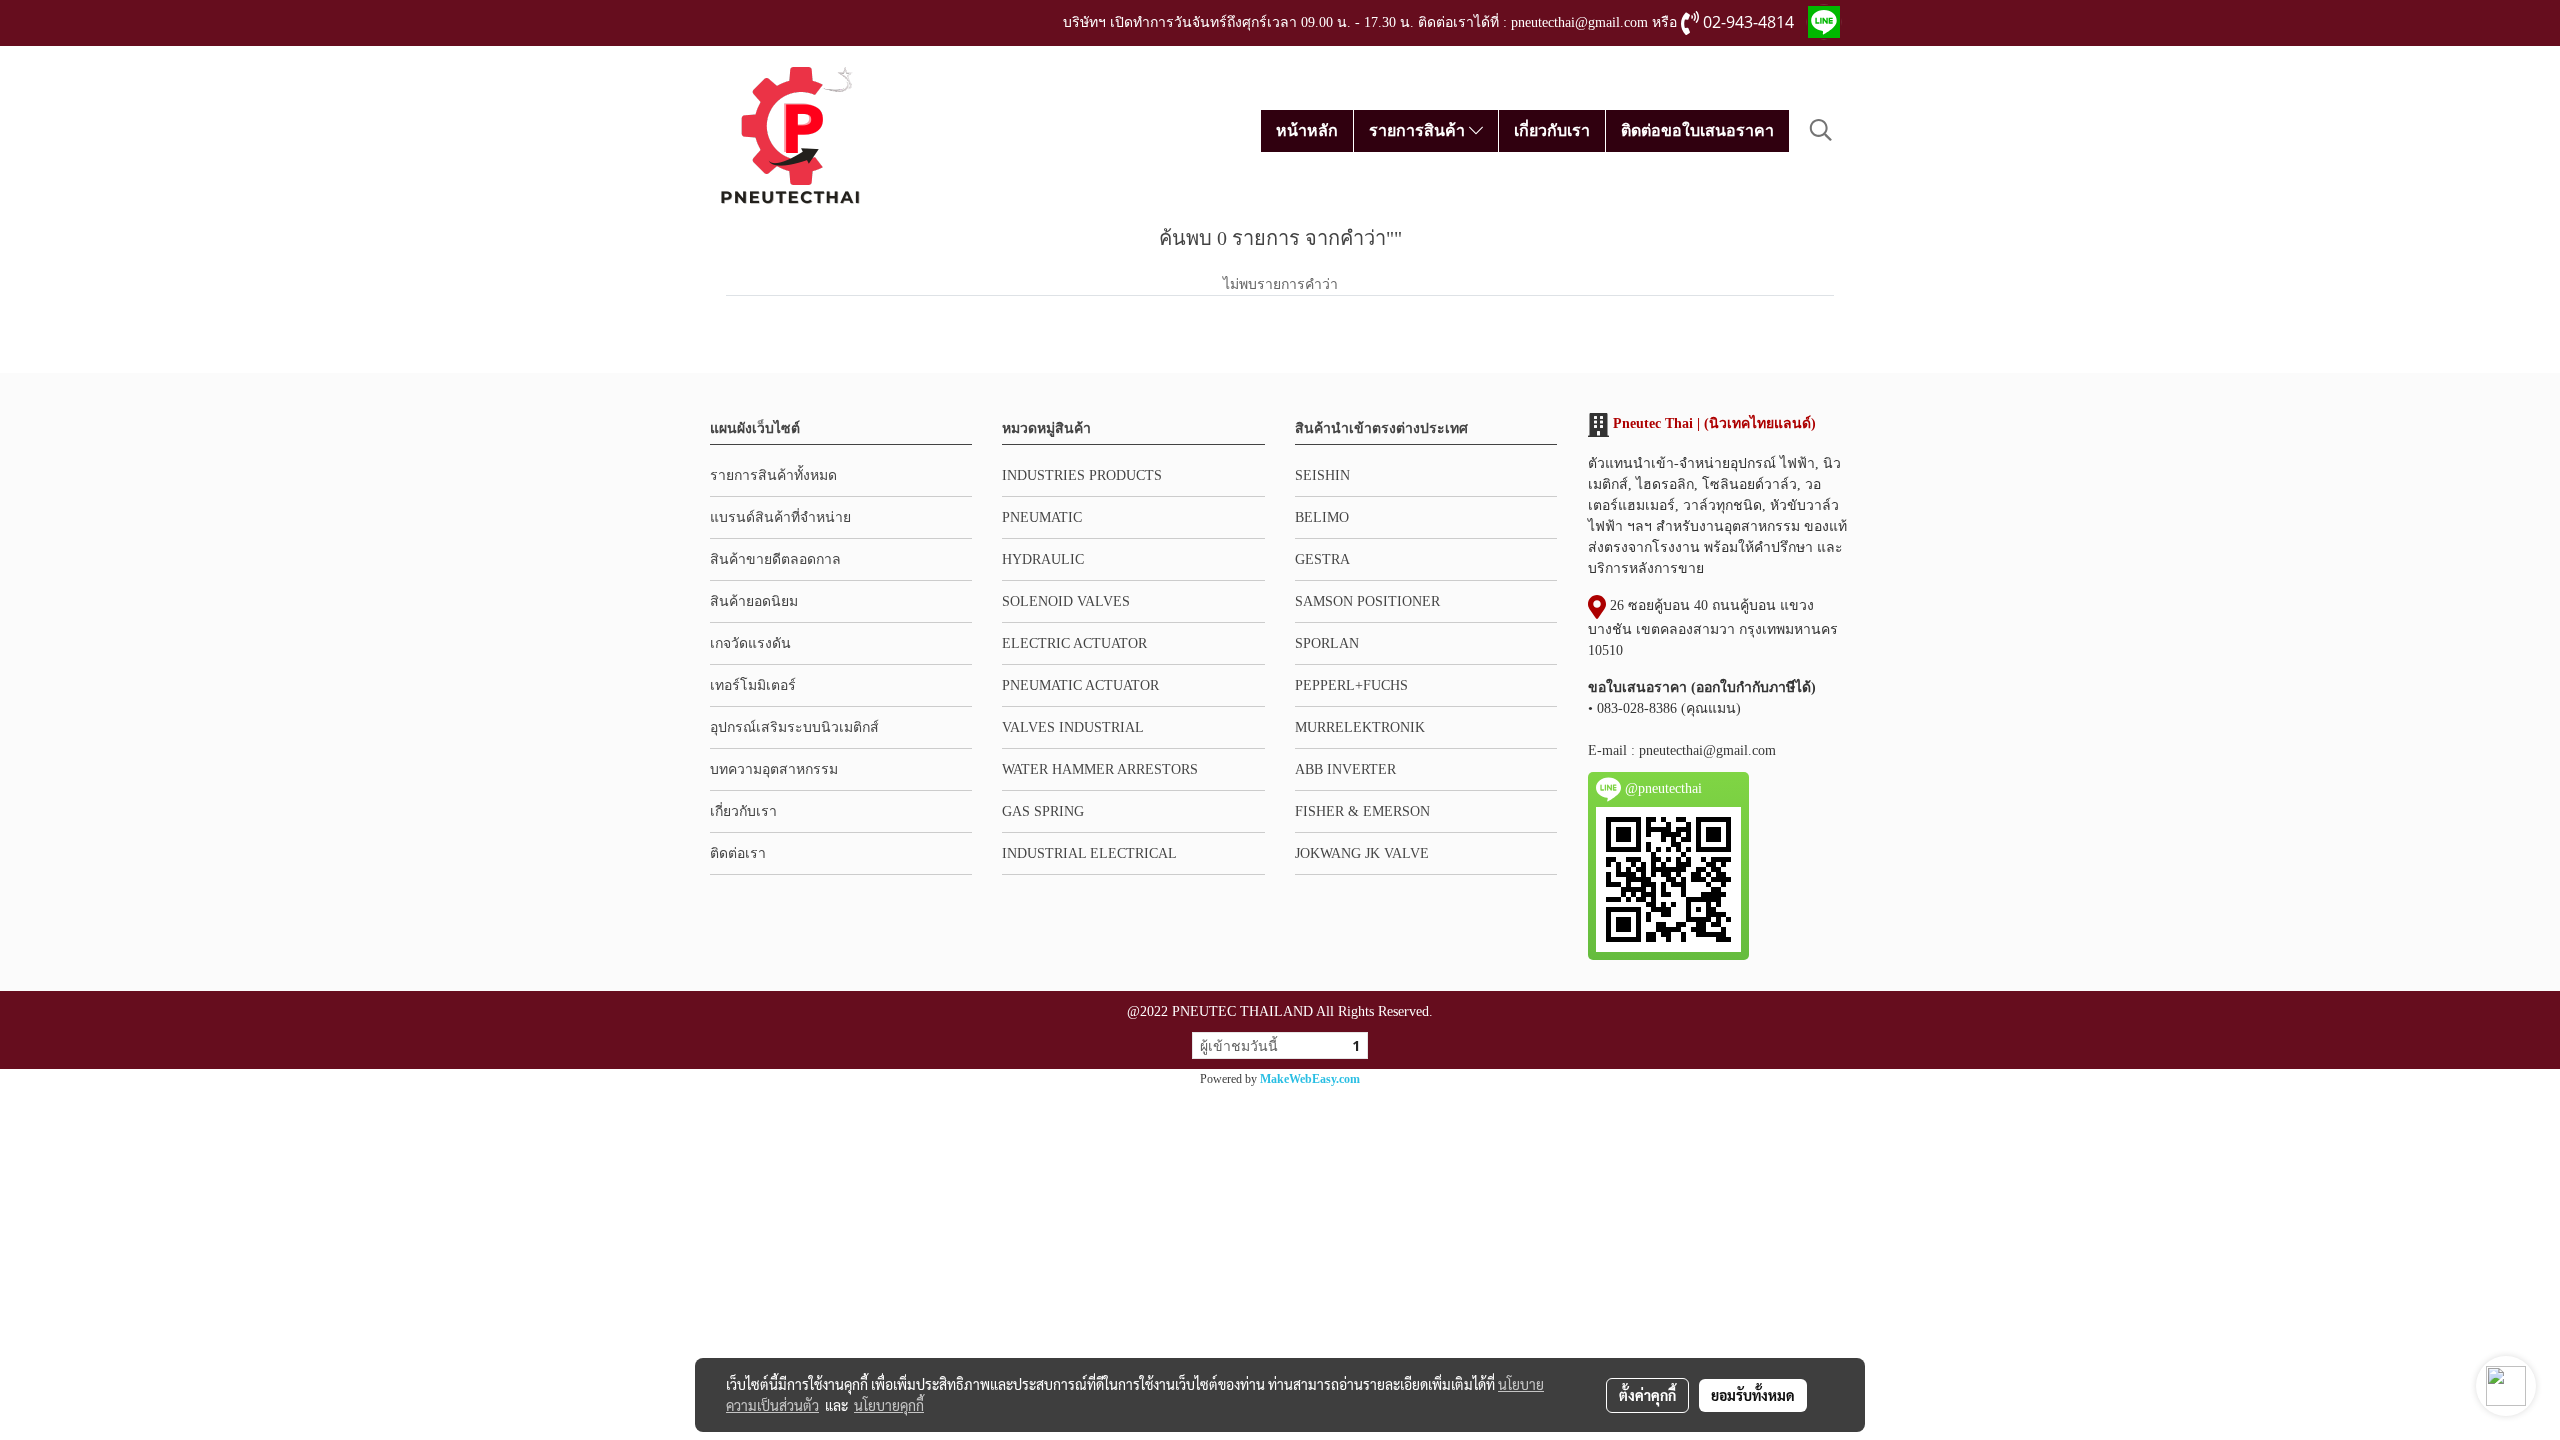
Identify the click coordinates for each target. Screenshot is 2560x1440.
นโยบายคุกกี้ (889, 1405)
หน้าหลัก (1307, 130)
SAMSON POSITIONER (1367, 601)
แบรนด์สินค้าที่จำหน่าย (780, 517)
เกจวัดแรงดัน (750, 643)
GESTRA (1322, 559)
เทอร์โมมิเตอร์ (753, 685)
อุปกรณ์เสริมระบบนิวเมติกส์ (794, 727)
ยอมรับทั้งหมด (1753, 1395)
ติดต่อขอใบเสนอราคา (1697, 130)
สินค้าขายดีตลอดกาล (775, 559)
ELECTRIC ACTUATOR (1074, 643)
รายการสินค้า (1419, 130)
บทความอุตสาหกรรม (774, 769)
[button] (1821, 130)
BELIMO (1322, 517)
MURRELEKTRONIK (1360, 727)
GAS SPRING (1043, 811)
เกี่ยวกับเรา (1552, 130)
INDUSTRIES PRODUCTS (1082, 475)
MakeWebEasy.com (1310, 1079)
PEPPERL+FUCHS (1351, 685)
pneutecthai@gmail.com (1707, 750)
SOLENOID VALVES (1066, 601)
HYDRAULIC (1043, 559)
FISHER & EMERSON (1362, 811)
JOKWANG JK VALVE (1362, 853)
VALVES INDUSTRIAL (1073, 727)
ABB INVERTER (1345, 769)
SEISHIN (1322, 475)
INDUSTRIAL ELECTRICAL (1089, 853)
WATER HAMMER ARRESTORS (1100, 769)
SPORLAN (1327, 643)
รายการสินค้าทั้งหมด (773, 475)
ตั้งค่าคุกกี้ (1647, 1395)
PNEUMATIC (1042, 517)
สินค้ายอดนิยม (754, 601)
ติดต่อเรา (738, 853)
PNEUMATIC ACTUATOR (1080, 685)
